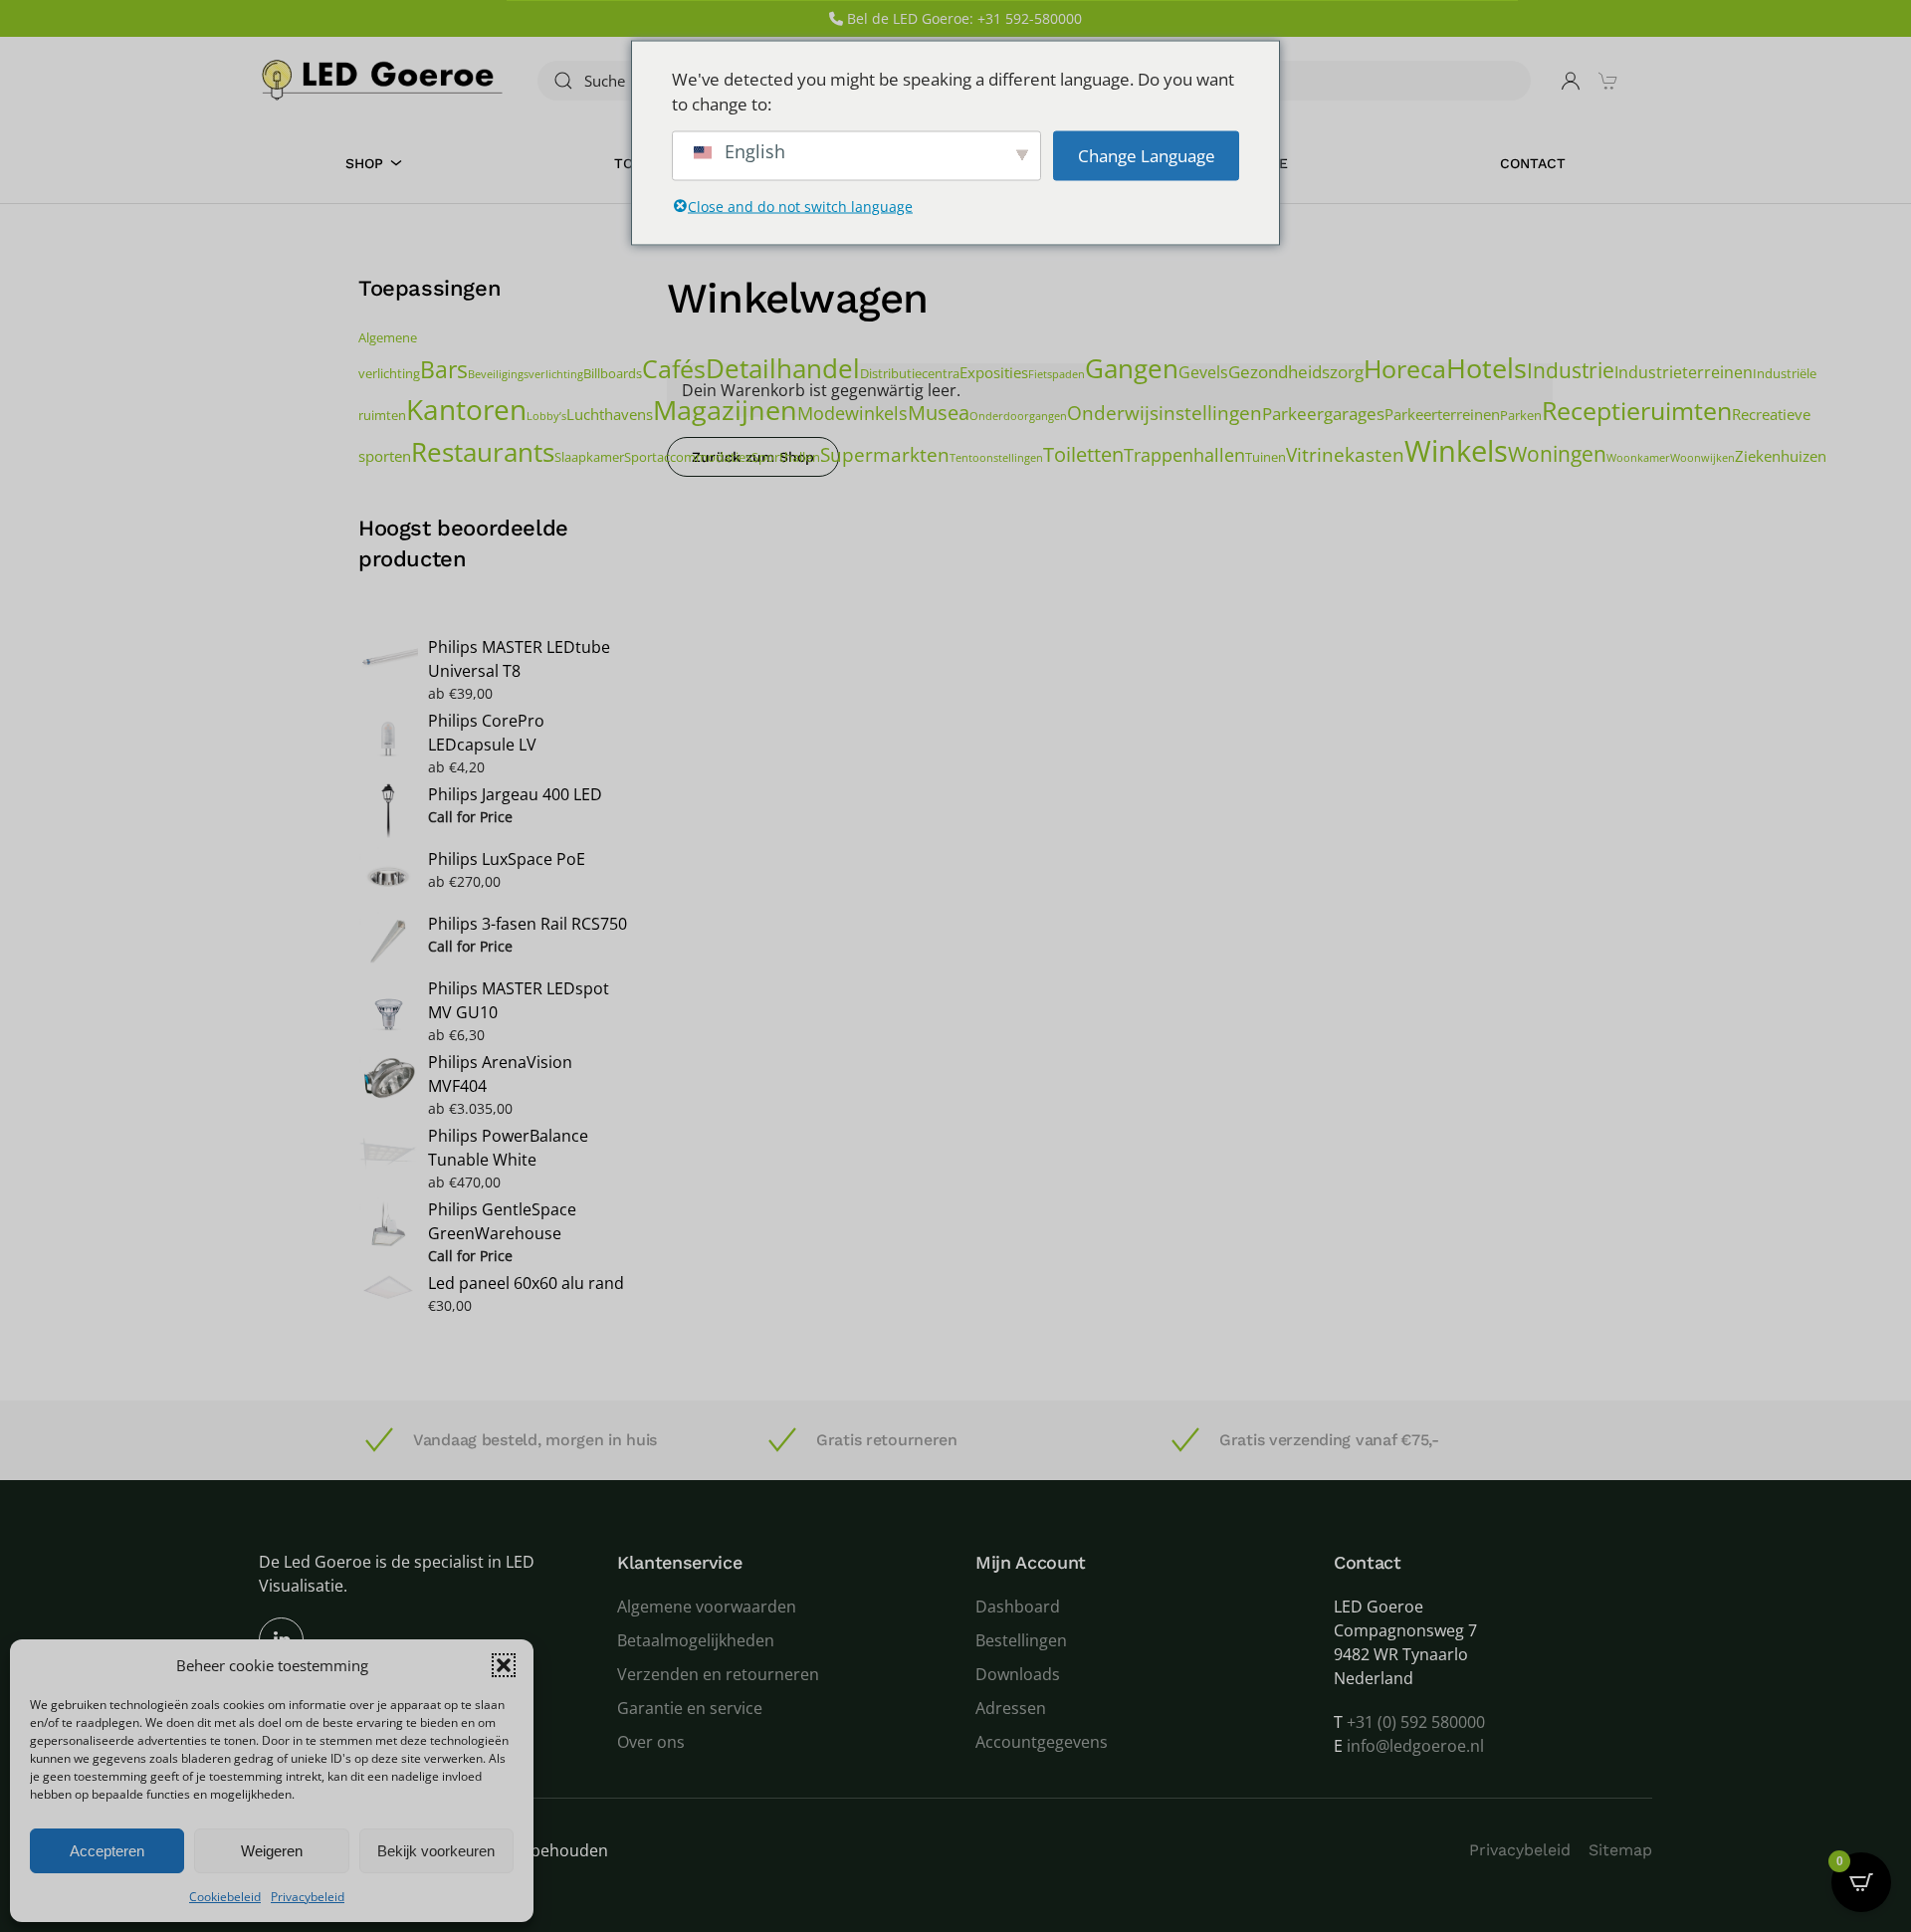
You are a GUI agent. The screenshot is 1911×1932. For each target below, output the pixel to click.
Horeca (1405, 368)
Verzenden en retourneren (718, 1674)
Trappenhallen (1184, 454)
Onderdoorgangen (1018, 416)
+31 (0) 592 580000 (1416, 1722)
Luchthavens (610, 414)
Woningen (1557, 453)
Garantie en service (690, 1708)
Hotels (1486, 368)
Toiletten (1083, 454)
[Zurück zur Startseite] (383, 80)
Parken (1521, 415)
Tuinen (1266, 457)
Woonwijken (1702, 458)
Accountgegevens (1042, 1742)
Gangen (1132, 368)
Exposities (994, 372)
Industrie (1571, 370)
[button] (504, 1665)
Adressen (1011, 1708)
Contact (1533, 163)
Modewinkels (852, 413)
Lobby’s (546, 416)
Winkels (1456, 451)
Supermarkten (885, 454)
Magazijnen (725, 410)
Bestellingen (1021, 1640)
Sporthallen (786, 457)
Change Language (1147, 155)
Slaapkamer (589, 457)
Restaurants (483, 452)
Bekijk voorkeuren (436, 1851)
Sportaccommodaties (688, 457)
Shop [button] (364, 163)
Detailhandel (783, 369)
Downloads (1018, 1674)
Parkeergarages (1323, 414)
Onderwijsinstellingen (1165, 413)
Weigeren (272, 1851)
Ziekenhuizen (1781, 456)
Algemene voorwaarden (707, 1607)
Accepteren (107, 1851)
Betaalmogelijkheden (696, 1640)
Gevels (1203, 372)
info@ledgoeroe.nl (1415, 1746)
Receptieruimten (1637, 411)
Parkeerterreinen (1442, 414)
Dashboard (1018, 1607)
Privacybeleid (308, 1897)
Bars (444, 369)
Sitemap (1620, 1850)
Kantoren (466, 409)
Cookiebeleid (225, 1897)
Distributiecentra (910, 373)
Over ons (651, 1742)
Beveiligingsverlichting (526, 374)
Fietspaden (1057, 374)
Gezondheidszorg (1296, 372)
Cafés (674, 369)
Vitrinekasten (1345, 454)
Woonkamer (1638, 458)
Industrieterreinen (1684, 372)
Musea (939, 412)
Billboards (613, 373)
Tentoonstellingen (996, 458)
